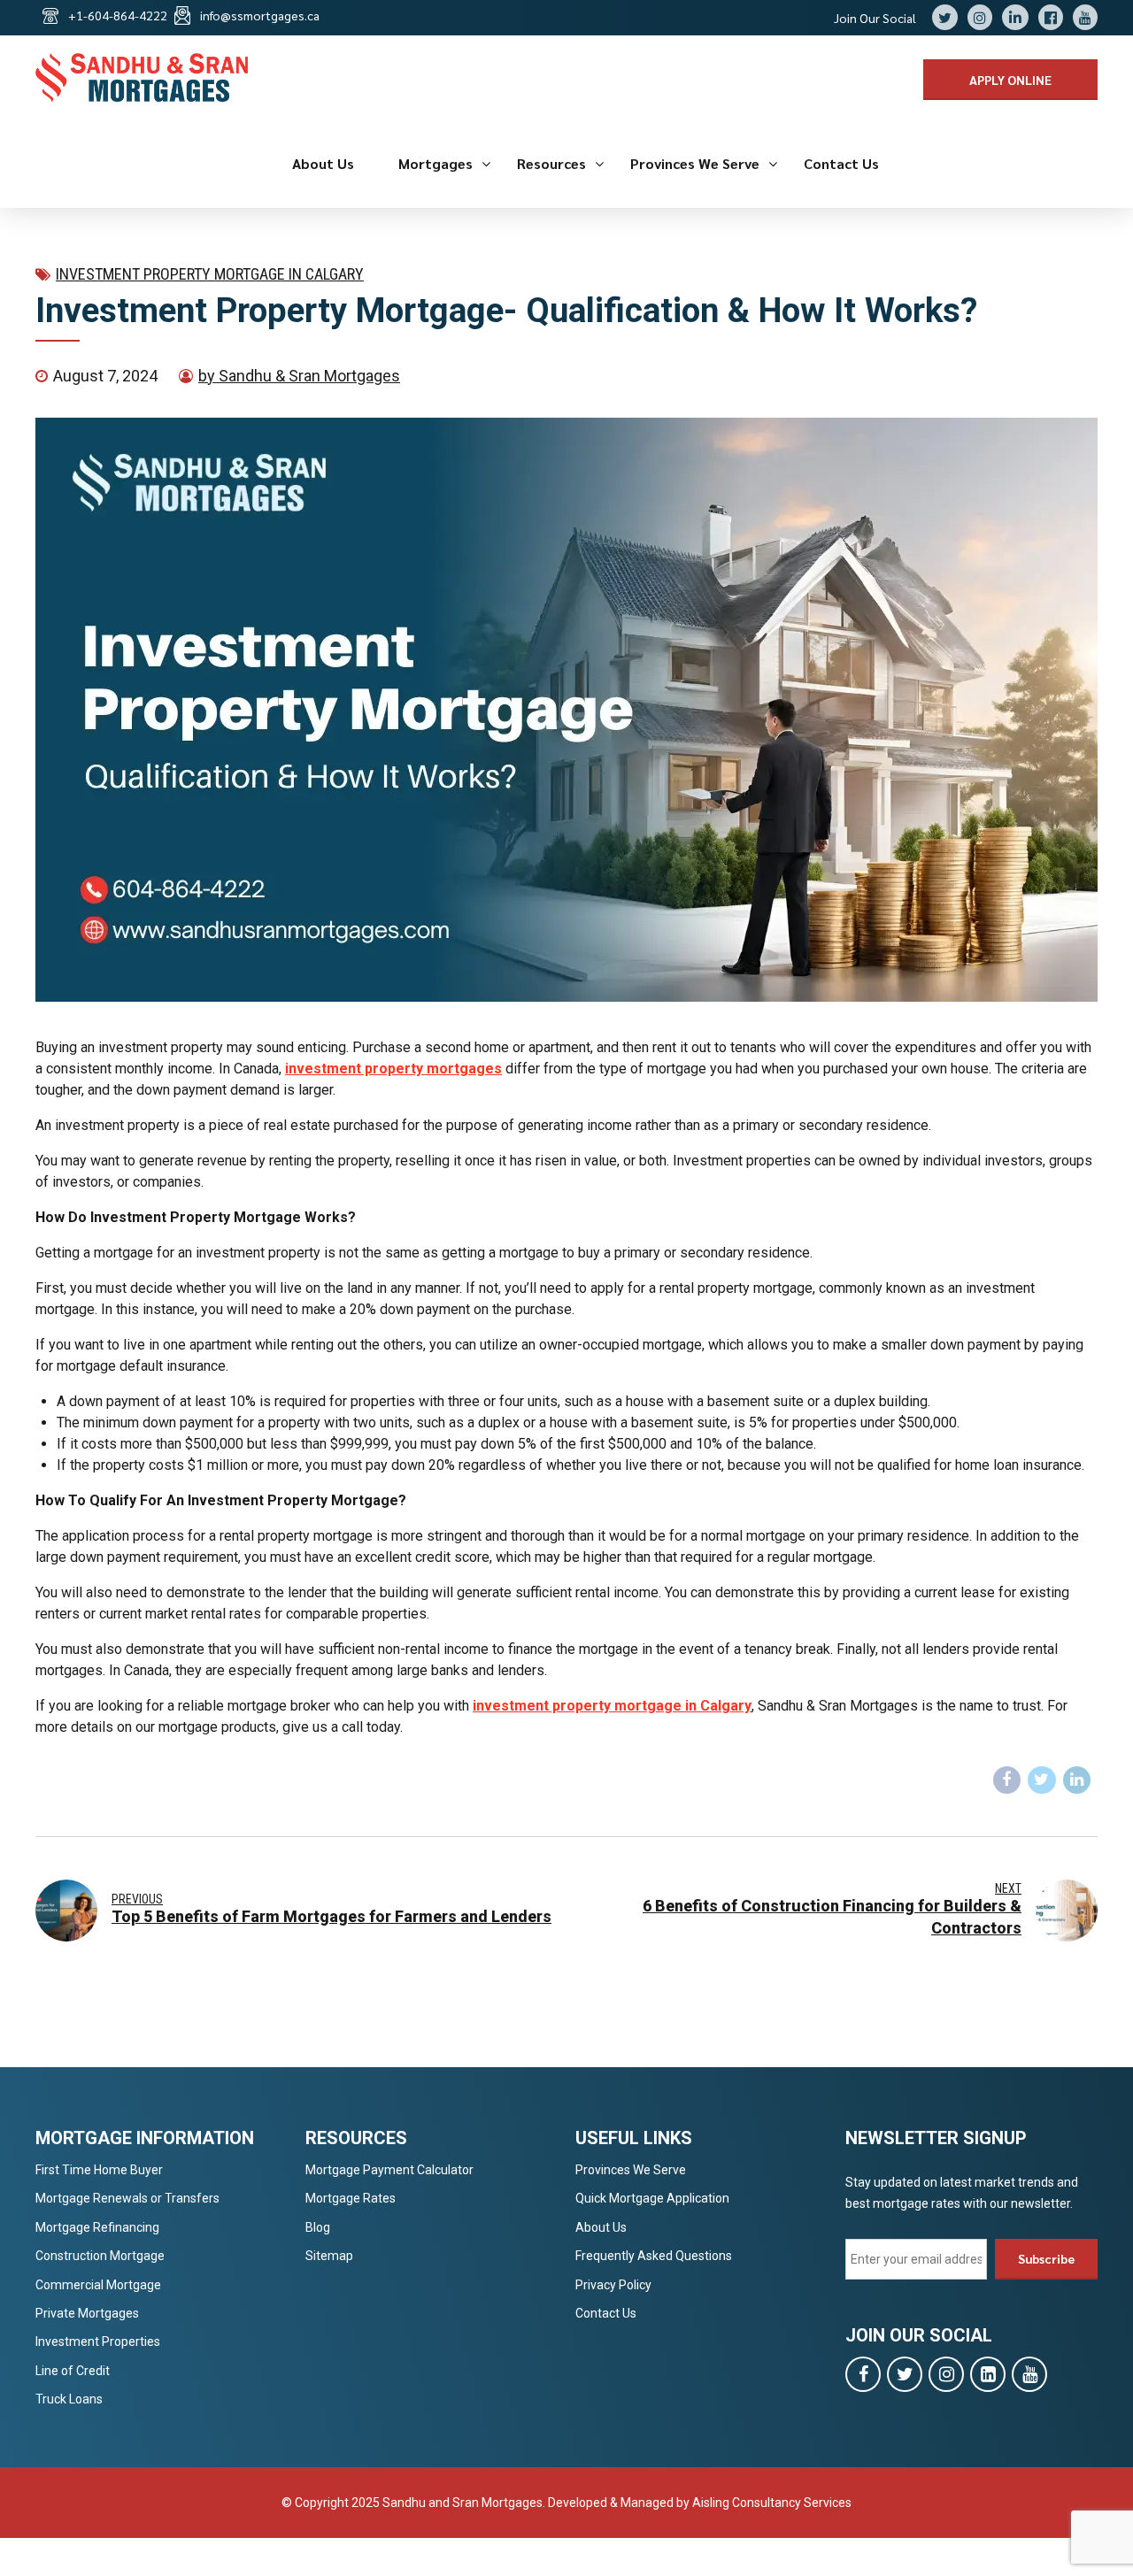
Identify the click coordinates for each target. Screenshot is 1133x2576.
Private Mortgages (87, 2313)
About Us (323, 163)
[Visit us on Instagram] (946, 2374)
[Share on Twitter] (1042, 1780)
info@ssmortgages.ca (260, 15)
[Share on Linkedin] (1077, 1780)
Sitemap (329, 2256)
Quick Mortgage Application (652, 2198)
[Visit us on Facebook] (863, 2374)
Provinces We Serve (695, 163)
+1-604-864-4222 (118, 15)
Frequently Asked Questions (654, 2256)
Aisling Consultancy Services (772, 2503)
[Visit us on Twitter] (905, 2374)
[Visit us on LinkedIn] (988, 2374)
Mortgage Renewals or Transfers (127, 2198)
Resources (551, 163)
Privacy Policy (613, 2285)
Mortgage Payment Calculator (389, 2170)
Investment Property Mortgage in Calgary (210, 274)
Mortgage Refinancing (97, 2227)
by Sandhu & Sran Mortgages (299, 376)
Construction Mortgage (100, 2256)
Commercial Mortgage (98, 2285)
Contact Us (841, 163)
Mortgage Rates (351, 2198)
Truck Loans (69, 2399)
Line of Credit (73, 2371)
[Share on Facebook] (1007, 1780)
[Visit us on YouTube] (1029, 2374)
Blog (318, 2227)
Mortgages (435, 163)
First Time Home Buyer (99, 2170)
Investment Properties (98, 2341)
